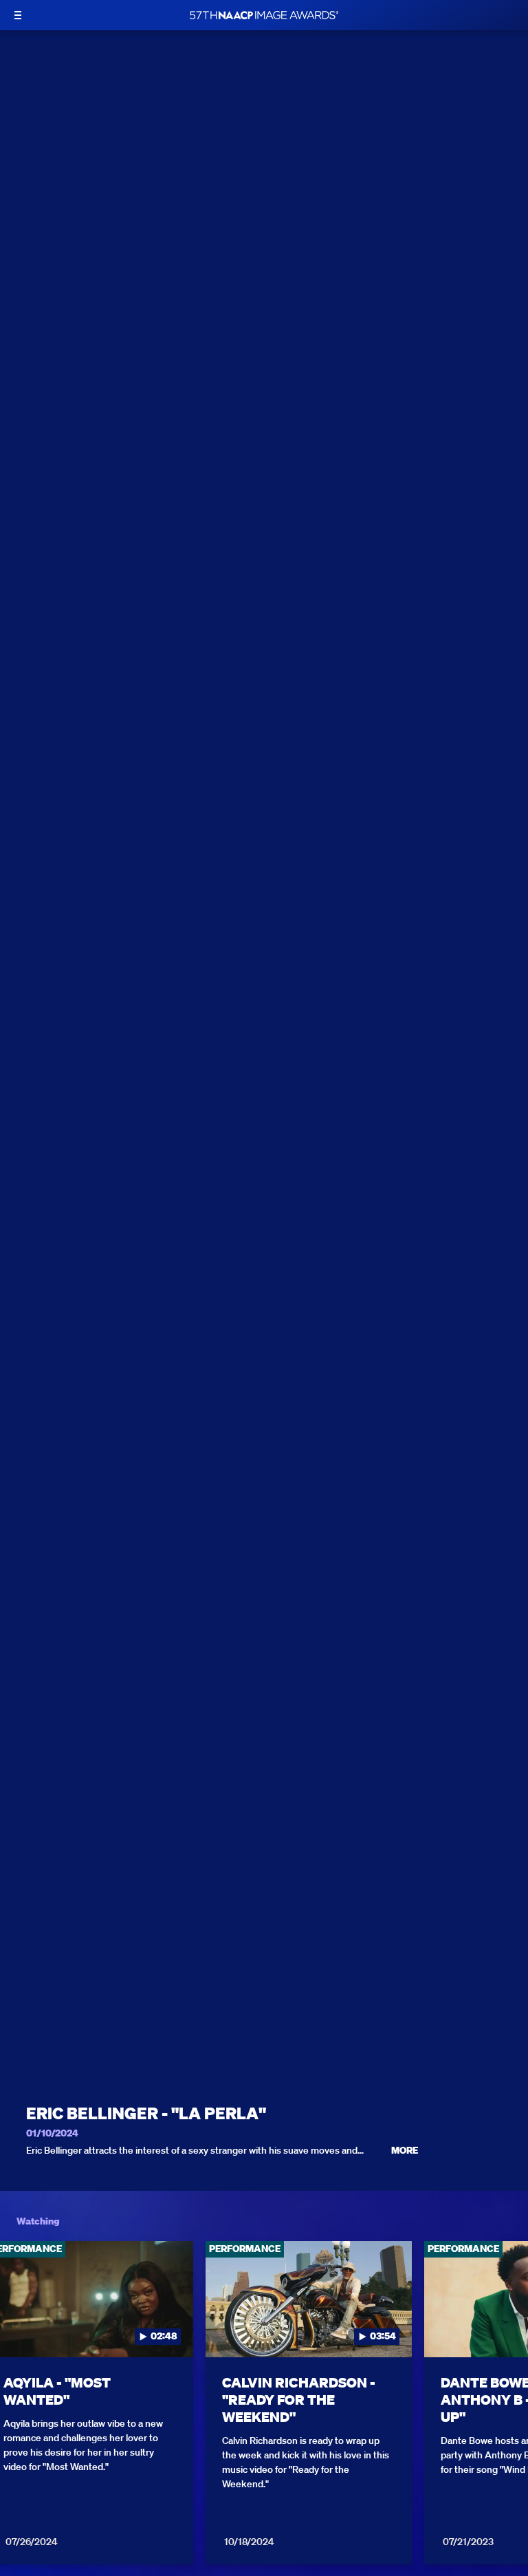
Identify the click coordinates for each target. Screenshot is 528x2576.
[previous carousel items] (21, 2328)
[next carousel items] (507, 2328)
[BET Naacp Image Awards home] (264, 15)
